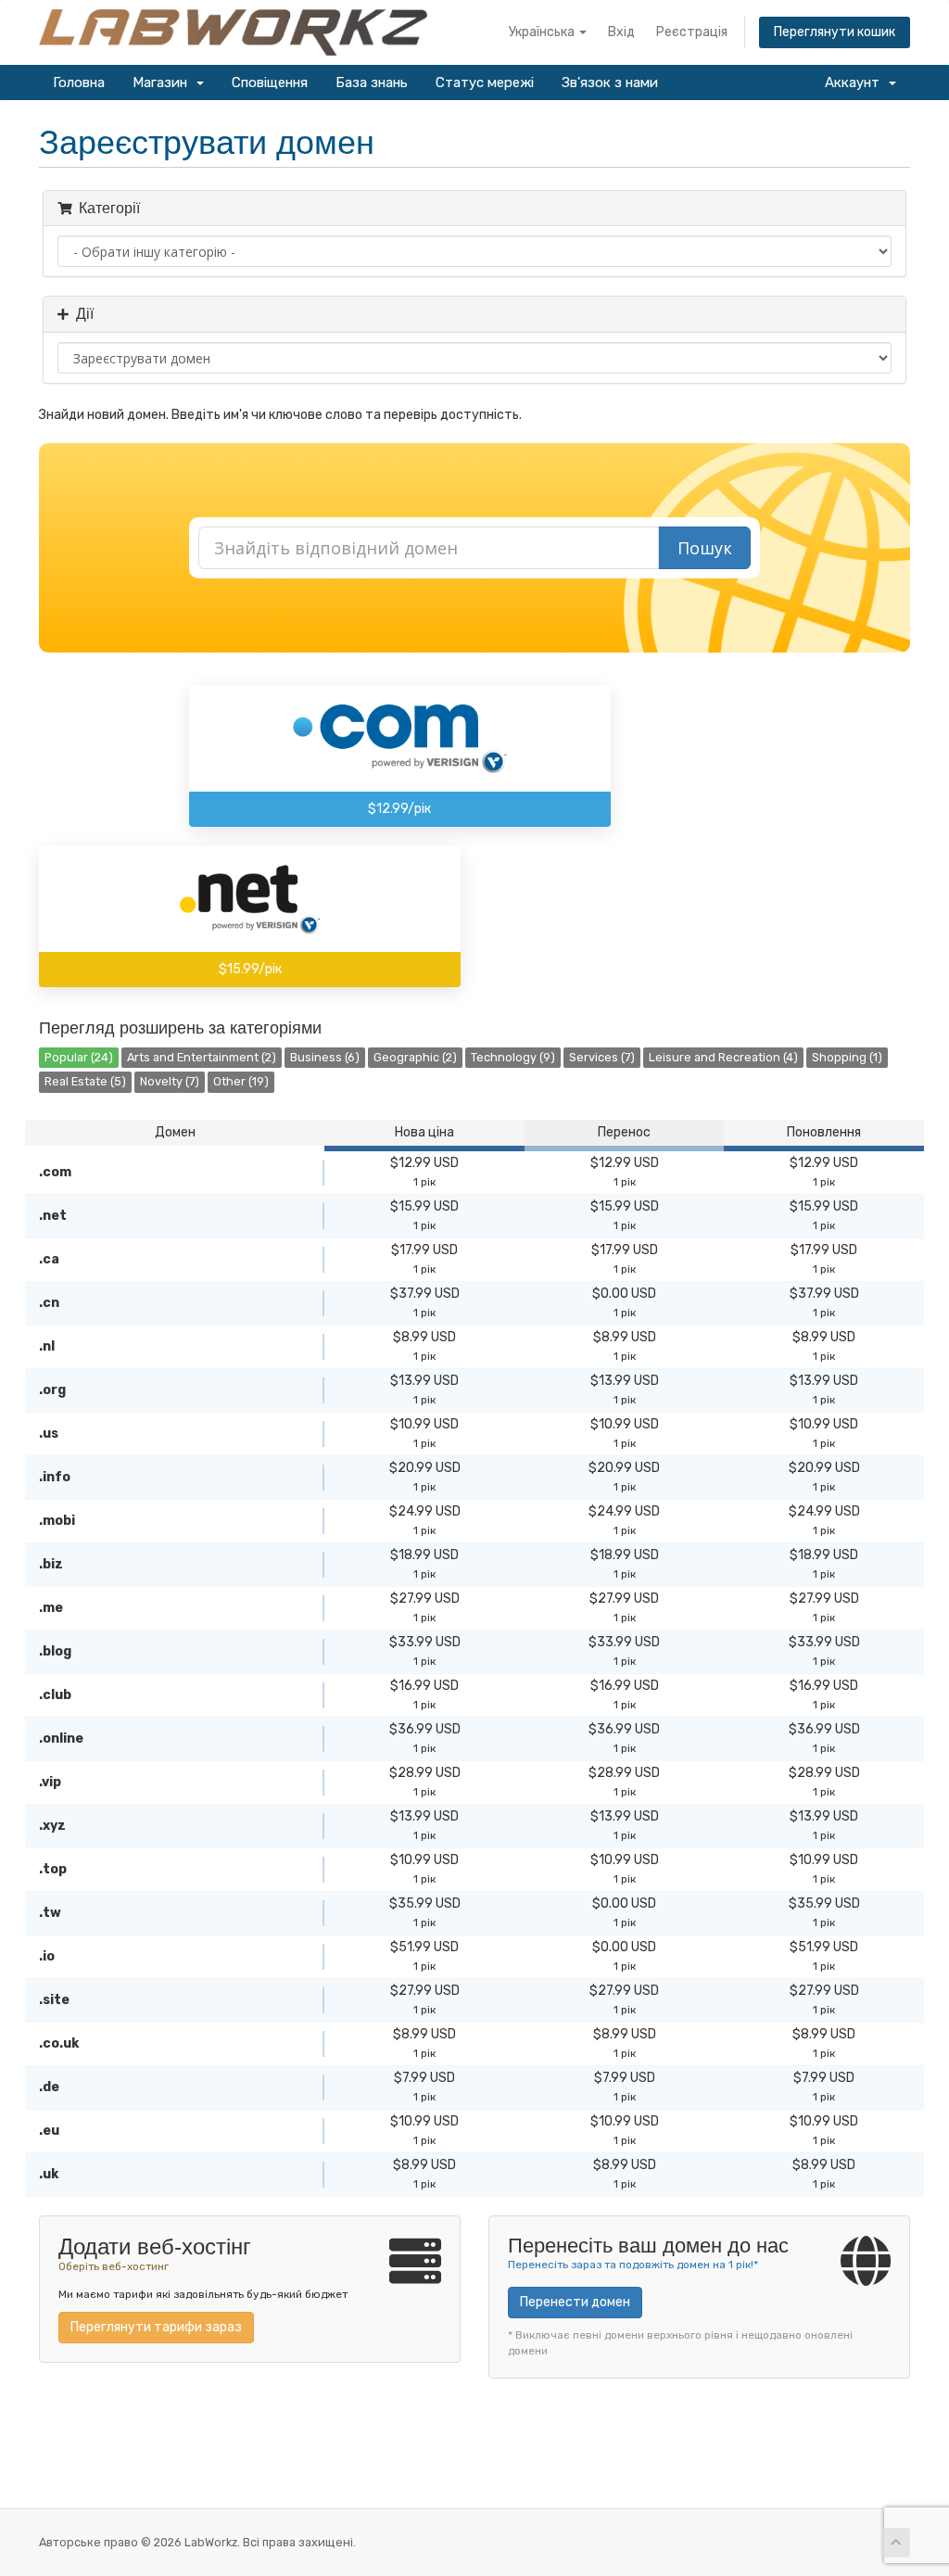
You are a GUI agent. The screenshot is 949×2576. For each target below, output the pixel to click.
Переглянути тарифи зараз (156, 2327)
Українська (543, 32)
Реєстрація (692, 32)
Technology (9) (513, 1057)
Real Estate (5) (85, 1081)
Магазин (164, 82)
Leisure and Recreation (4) (723, 1057)
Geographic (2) (415, 1057)
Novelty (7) (170, 1081)
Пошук (705, 548)
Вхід (621, 32)
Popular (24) (79, 1057)
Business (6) (325, 1057)
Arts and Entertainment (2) (202, 1057)
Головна (79, 82)
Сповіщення (270, 82)
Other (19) (241, 1081)
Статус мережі (485, 82)
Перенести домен (575, 2302)
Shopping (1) (847, 1057)
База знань (372, 82)
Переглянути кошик (835, 32)
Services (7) (602, 1057)
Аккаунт (856, 82)
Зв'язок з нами (610, 82)
